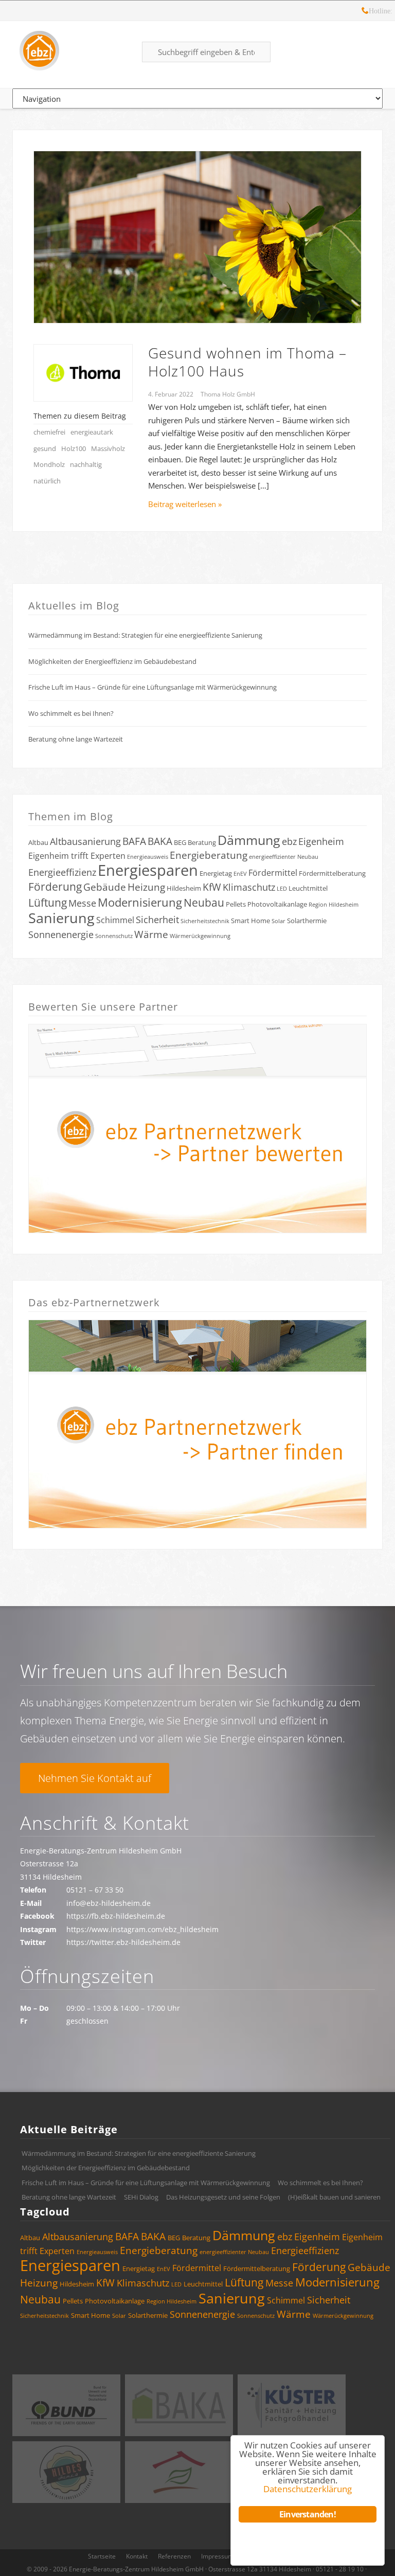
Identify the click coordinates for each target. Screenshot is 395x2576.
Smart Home (250, 921)
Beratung (202, 842)
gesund (45, 448)
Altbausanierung (85, 841)
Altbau (38, 842)
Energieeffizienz (62, 872)
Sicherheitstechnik (205, 921)
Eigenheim (321, 841)
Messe (82, 903)
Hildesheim (184, 888)
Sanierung (61, 918)
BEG (180, 842)
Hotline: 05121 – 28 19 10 (365, 12)
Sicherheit (157, 920)
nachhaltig (86, 464)
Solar (279, 921)
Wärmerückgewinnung (200, 936)
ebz (289, 841)
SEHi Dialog (141, 2197)
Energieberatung (209, 855)
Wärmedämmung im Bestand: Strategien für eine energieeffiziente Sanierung (145, 635)
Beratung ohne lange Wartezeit (76, 739)
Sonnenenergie (61, 934)
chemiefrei (49, 432)
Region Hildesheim (334, 905)
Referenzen (174, 2556)
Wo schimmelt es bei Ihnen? (71, 713)
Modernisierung (140, 902)
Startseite (102, 2556)
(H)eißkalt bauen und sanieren (334, 2197)
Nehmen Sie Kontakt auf (95, 1778)
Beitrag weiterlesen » (185, 504)
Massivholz (108, 448)
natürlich (47, 481)
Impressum (217, 2556)
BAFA (134, 841)
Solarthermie (307, 921)
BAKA (160, 841)
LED (282, 889)
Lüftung (48, 903)
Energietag (216, 873)
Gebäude (105, 887)
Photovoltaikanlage (277, 904)
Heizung (146, 887)
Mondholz (49, 464)
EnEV (240, 874)
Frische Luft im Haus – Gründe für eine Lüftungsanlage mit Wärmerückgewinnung (152, 687)
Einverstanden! (308, 2514)
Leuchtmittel (308, 888)
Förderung (55, 887)
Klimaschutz (249, 887)
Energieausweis (148, 857)
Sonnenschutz (114, 936)
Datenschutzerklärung (308, 2489)
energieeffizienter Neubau (284, 857)
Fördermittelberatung (332, 873)
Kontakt (137, 2556)
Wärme (151, 934)
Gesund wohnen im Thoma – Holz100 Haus (247, 362)
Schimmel (115, 920)
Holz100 (74, 448)
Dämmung (249, 840)
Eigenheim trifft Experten (77, 856)
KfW (212, 887)
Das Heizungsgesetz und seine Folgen (223, 2197)
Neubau (204, 903)
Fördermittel (273, 873)
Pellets (236, 904)
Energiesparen (148, 870)
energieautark (92, 432)
